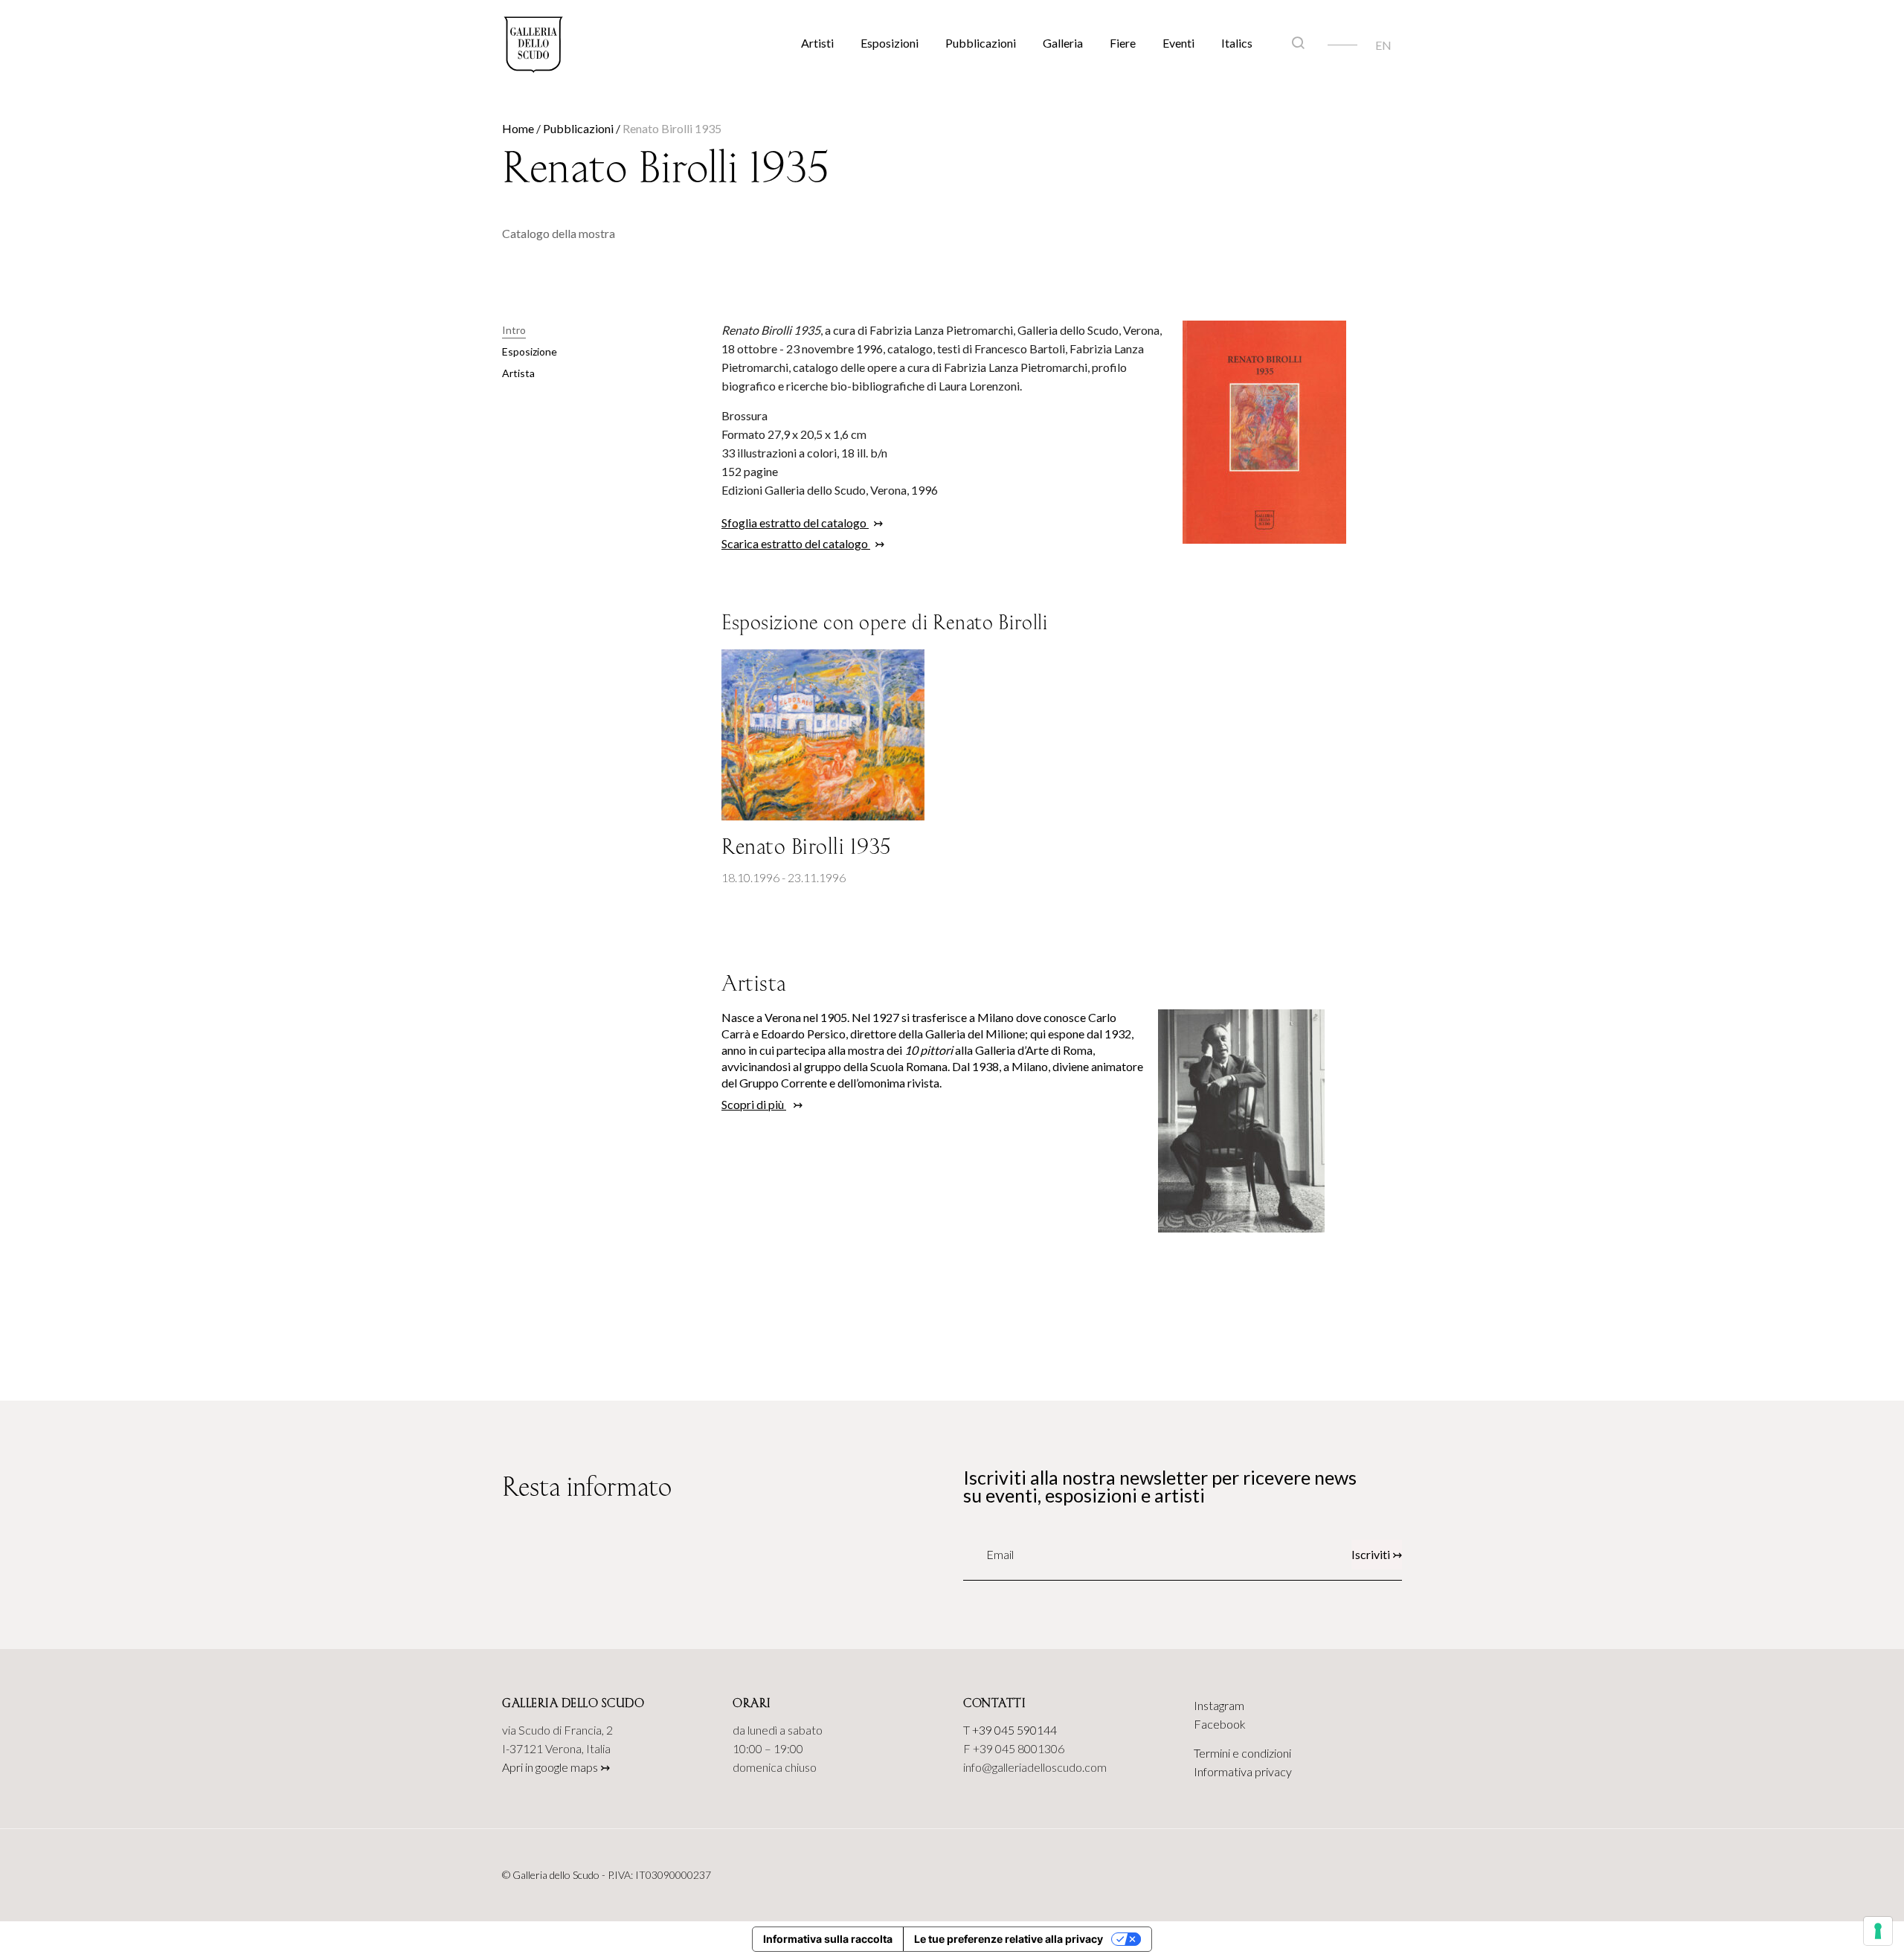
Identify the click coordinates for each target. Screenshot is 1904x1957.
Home (518, 128)
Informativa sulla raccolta (828, 1939)
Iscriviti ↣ (1377, 1554)
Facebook (1220, 1724)
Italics (1237, 43)
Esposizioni (890, 43)
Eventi (1178, 43)
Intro (514, 330)
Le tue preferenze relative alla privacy (1009, 1939)
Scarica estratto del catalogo (796, 543)
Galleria (1063, 43)
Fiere (1123, 43)
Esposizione (530, 351)
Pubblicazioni (981, 43)
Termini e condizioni (1242, 1753)
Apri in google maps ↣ (556, 1767)
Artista (518, 373)
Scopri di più (754, 1104)
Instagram (1219, 1705)
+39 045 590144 (1014, 1730)
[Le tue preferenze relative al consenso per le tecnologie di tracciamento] (1878, 1931)
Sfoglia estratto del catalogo (795, 523)
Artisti (817, 43)
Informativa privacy (1243, 1771)
